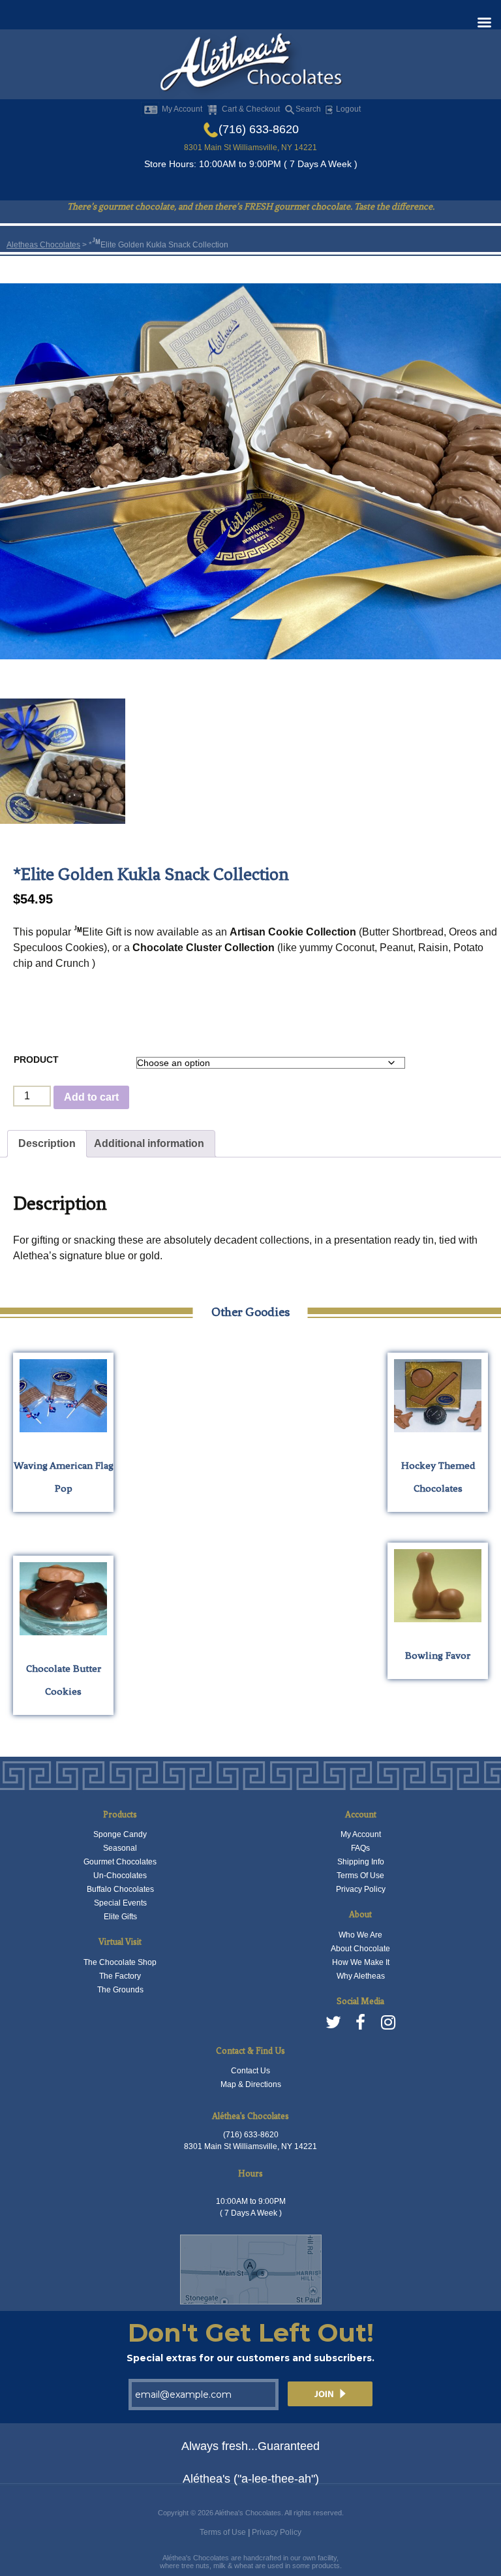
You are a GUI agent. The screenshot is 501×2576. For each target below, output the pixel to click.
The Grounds (120, 1990)
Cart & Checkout (251, 109)
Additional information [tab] (149, 1143)
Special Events (120, 1903)
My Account (182, 109)
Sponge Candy (120, 1834)
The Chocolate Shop (120, 1962)
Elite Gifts (120, 1917)
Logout (347, 109)
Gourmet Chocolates (120, 1862)
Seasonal (120, 1848)
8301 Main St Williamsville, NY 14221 (250, 148)
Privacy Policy (361, 1889)
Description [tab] (47, 1143)
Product (36, 1060)
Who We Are (360, 1935)
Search (308, 109)
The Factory (120, 1976)
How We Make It (361, 1962)
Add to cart (91, 1097)
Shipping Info (361, 1862)
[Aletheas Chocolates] (250, 65)
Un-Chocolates (120, 1876)
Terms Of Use (360, 1876)
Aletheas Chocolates (43, 245)
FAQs (360, 1848)
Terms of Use (223, 2532)
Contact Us (250, 2071)
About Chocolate (360, 1949)
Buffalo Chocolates (120, 1889)
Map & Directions (251, 2084)
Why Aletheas (361, 1976)
